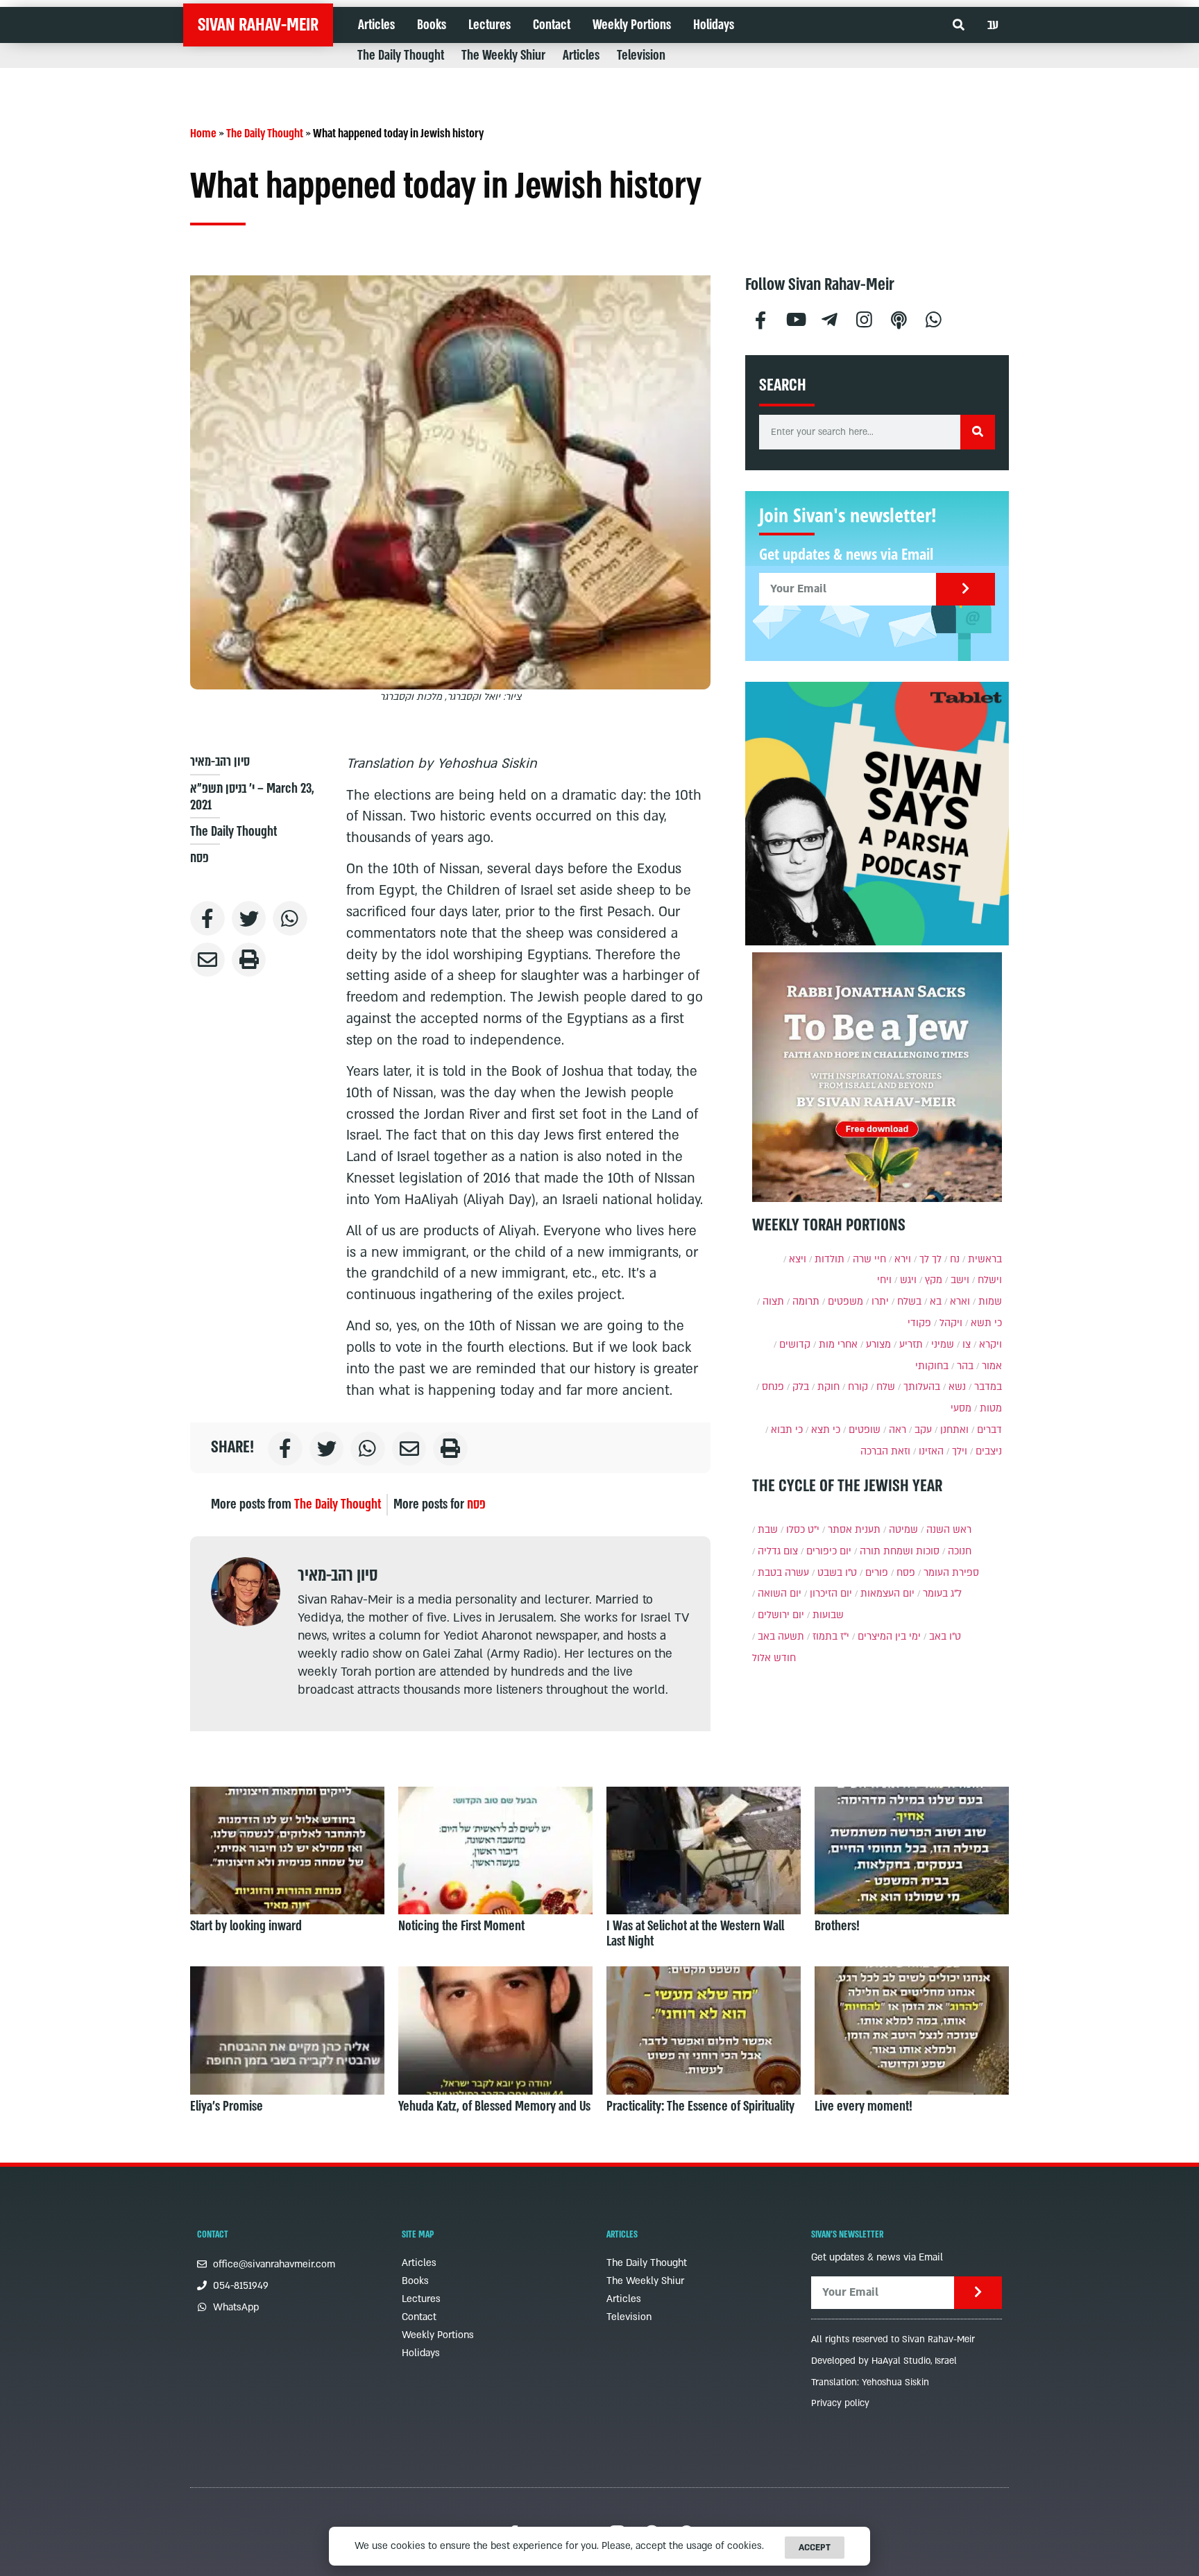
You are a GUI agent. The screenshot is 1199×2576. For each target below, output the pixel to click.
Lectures (490, 25)
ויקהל (951, 1323)
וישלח (990, 1280)
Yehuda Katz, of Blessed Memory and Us (494, 2106)
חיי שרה (869, 1259)
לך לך (930, 1259)
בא (936, 1302)
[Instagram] (865, 318)
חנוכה (960, 1551)
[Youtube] (795, 318)
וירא (903, 1259)
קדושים (795, 1345)
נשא (957, 1387)
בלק (801, 1387)
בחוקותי (932, 1366)
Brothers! (837, 1926)
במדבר (988, 1387)
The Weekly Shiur (503, 55)
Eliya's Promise (227, 2106)
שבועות (828, 1615)
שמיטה (903, 1530)
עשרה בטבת (783, 1573)
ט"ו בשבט (837, 1573)
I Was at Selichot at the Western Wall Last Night (695, 1934)
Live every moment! (864, 2106)
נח (955, 1259)
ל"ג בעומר (942, 1594)
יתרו (880, 1302)
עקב (923, 1430)
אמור (992, 1366)
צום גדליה (778, 1551)
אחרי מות (838, 1345)
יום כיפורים (829, 1551)
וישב (960, 1280)
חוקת (828, 1387)
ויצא (798, 1259)
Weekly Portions (632, 25)
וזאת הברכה (885, 1451)
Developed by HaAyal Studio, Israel (884, 2361)
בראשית (985, 1259)
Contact (552, 25)
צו (967, 1345)
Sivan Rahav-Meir (258, 25)
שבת (768, 1530)
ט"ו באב (945, 1637)
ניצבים (989, 1451)
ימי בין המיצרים (889, 1637)
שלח (886, 1387)
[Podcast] (899, 318)
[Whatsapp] (934, 318)
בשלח (909, 1302)
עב (993, 25)
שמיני (943, 1345)
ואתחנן (954, 1430)
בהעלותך (922, 1387)
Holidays (714, 25)
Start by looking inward (246, 1926)
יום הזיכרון (831, 1594)
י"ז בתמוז (831, 1637)
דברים (989, 1430)
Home (203, 134)
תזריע (911, 1345)
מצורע (878, 1345)
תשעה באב (781, 1637)
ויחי (884, 1280)
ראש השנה (949, 1530)
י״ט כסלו (803, 1530)
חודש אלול (774, 1658)
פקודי (919, 1323)
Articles (376, 25)
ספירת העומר (951, 1573)
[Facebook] (760, 318)
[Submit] (966, 589)
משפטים (845, 1302)
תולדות (830, 1259)
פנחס (773, 1387)
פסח (199, 858)
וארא (960, 1302)
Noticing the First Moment (461, 1926)
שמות (990, 1302)
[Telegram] (830, 318)
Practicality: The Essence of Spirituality (700, 2106)
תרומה (806, 1302)
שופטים (865, 1430)
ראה (898, 1430)
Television (641, 55)
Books (432, 25)
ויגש (908, 1280)
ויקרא (990, 1345)
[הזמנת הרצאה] (877, 814)
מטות (991, 1408)
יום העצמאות (887, 1594)
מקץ (934, 1280)
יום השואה (780, 1594)
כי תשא (986, 1323)
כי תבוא (787, 1430)
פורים (877, 1573)
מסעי (961, 1408)
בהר (965, 1366)
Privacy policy (840, 2403)
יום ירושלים (781, 1615)
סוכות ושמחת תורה (900, 1551)
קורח (858, 1387)
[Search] (978, 432)
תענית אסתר (854, 1530)
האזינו (931, 1451)
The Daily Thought (401, 55)
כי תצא (826, 1430)
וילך (960, 1451)
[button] (959, 25)
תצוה (773, 1302)
